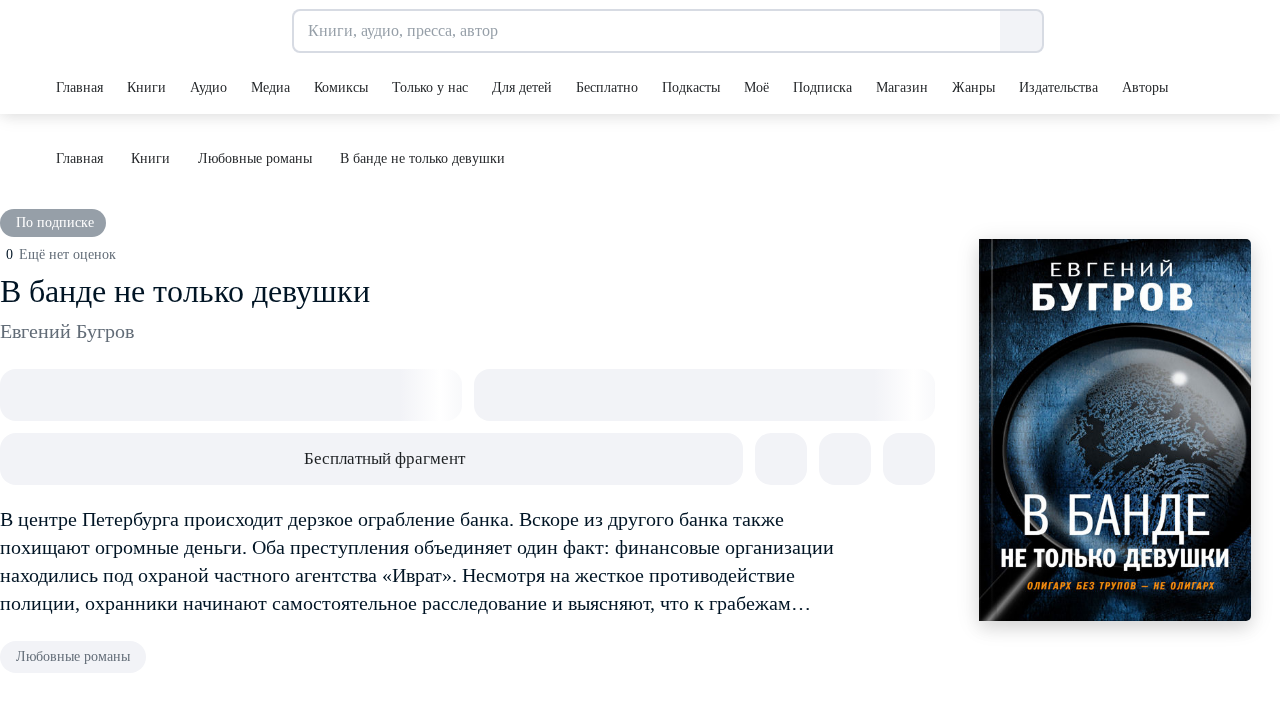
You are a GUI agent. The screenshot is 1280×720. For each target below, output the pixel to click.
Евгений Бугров (67, 331)
